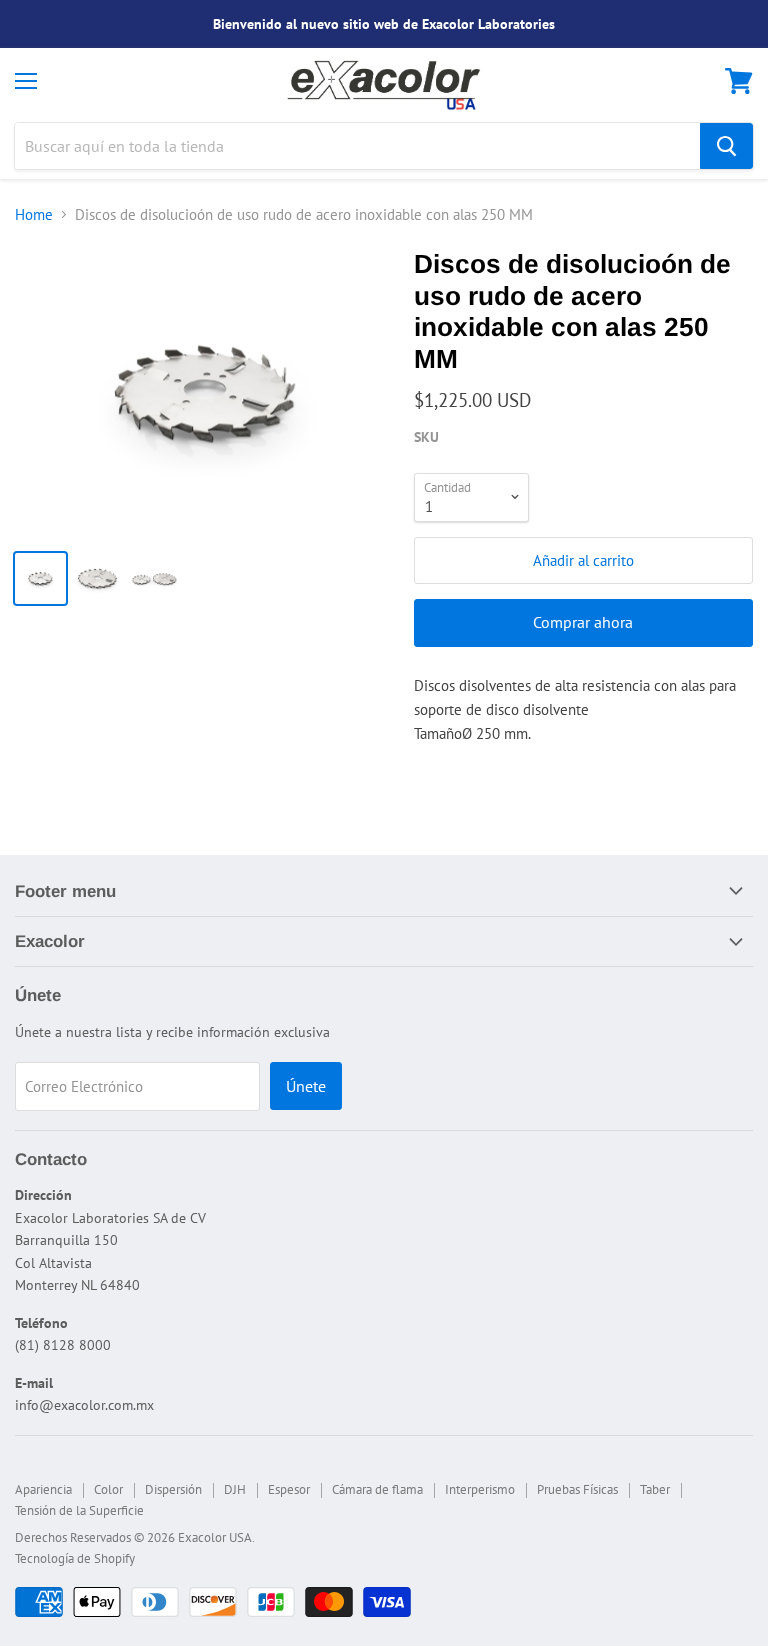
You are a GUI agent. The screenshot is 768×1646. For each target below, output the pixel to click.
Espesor (289, 1489)
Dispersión (173, 1489)
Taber (655, 1489)
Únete (306, 1086)
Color (108, 1489)
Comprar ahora (583, 622)
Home (34, 214)
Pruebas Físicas (577, 1489)
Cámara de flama (377, 1489)
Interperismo (480, 1489)
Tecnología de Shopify (75, 1558)
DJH (235, 1489)
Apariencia (43, 1489)
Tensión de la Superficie (79, 1510)
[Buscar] (726, 146)
